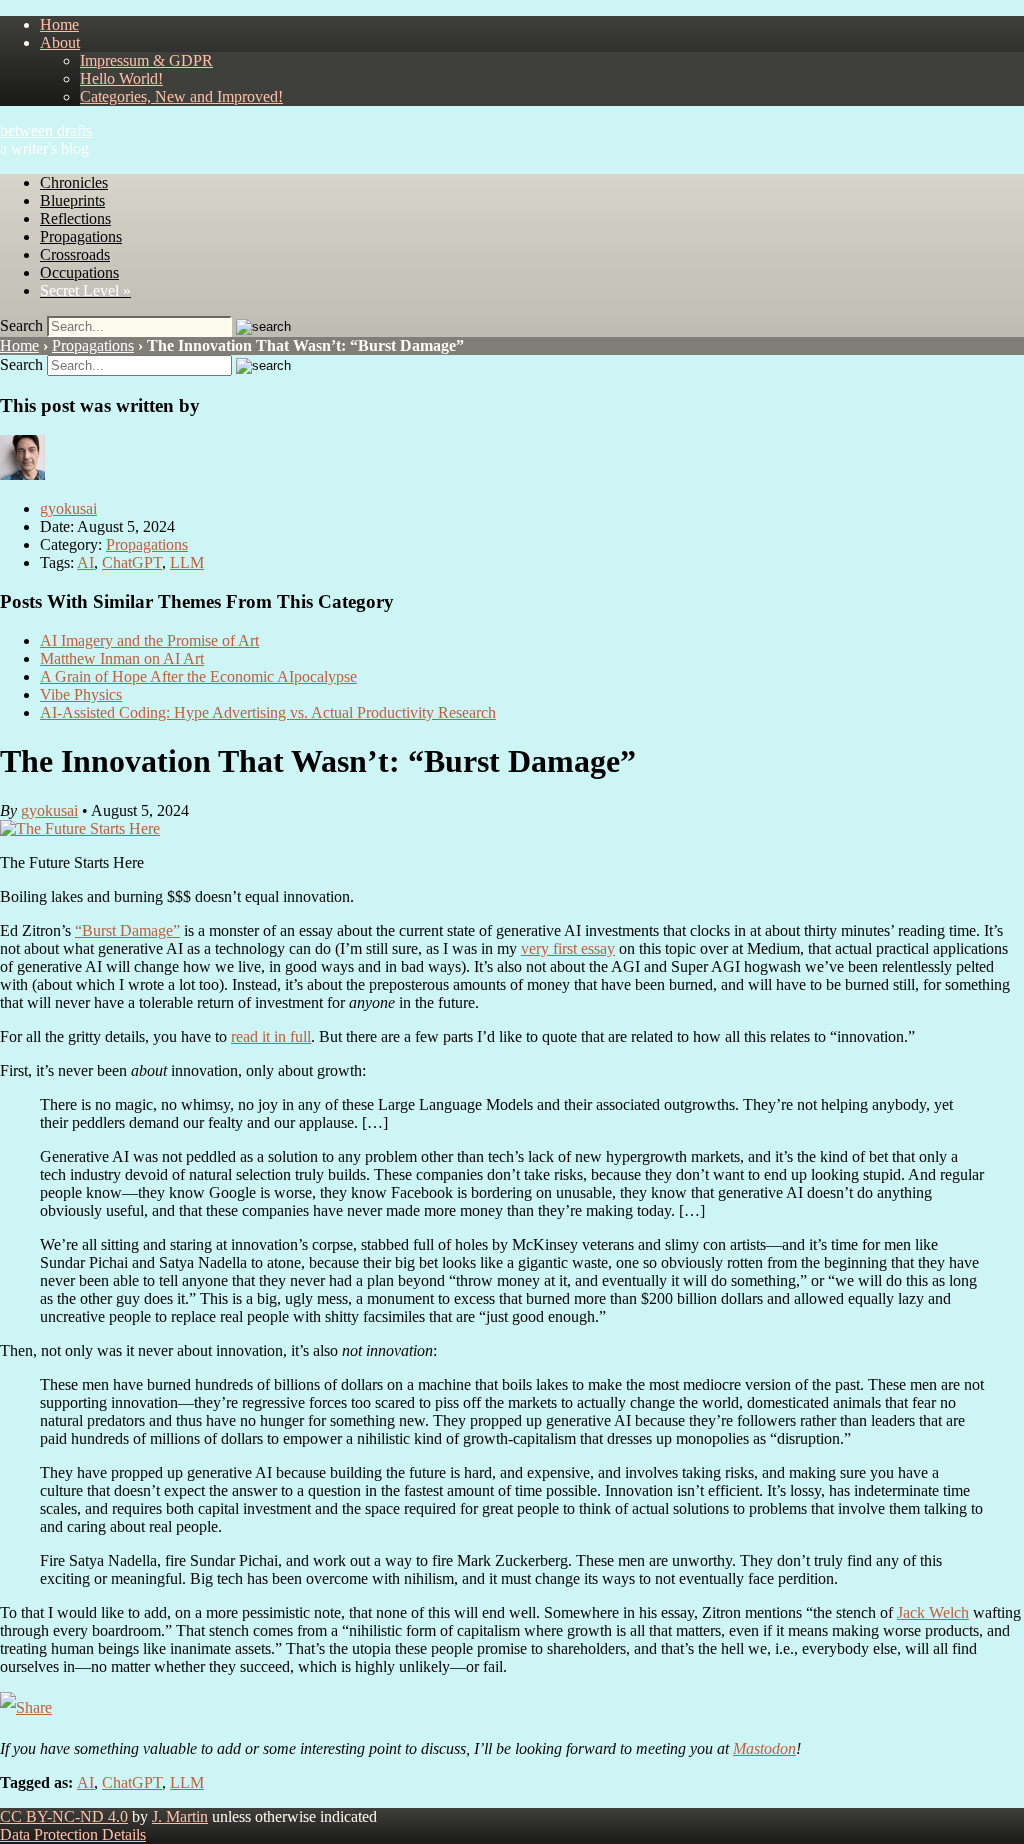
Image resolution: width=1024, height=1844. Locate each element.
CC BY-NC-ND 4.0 (64, 1816)
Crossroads (75, 254)
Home (59, 24)
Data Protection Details (73, 1834)
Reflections (75, 218)
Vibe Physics (81, 694)
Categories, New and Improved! (181, 96)
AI (85, 562)
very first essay (568, 948)
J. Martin (180, 1816)
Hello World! (121, 78)
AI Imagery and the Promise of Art (149, 640)
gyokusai (68, 508)
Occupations (79, 272)
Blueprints (72, 200)
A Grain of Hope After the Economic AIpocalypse (198, 676)
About (60, 42)
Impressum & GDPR (146, 60)
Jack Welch (933, 1612)
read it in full (271, 1036)
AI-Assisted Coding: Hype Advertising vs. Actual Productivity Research (268, 712)
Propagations (81, 236)
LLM (187, 562)
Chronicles (74, 182)
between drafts (46, 130)
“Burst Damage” (127, 930)
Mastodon (764, 1748)
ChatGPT (132, 562)
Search (21, 325)
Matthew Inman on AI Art (122, 658)
